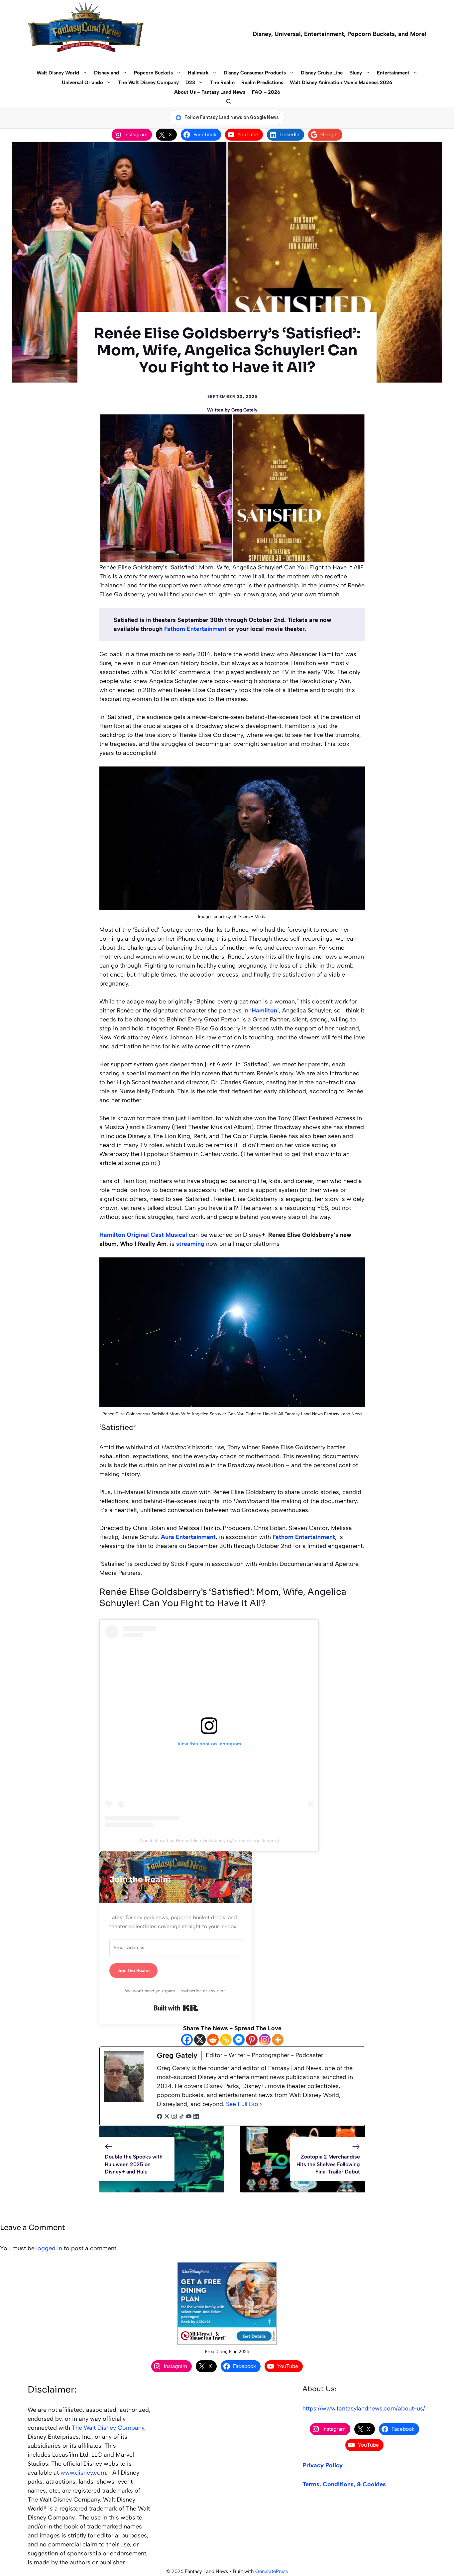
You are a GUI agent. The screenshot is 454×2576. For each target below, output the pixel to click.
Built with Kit (176, 2008)
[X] (200, 2040)
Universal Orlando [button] (82, 82)
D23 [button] (190, 82)
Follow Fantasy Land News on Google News (232, 117)
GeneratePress (272, 2571)
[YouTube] (189, 2117)
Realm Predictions (262, 82)
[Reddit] (213, 2040)
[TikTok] (181, 2117)
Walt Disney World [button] (58, 73)
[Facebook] (187, 2040)
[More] (278, 2040)
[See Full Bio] (261, 2104)
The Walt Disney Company (148, 82)
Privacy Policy (323, 2465)
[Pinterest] (252, 2040)
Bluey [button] (356, 73)
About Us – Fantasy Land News (210, 92)
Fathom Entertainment (195, 629)
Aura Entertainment (188, 1537)
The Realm (222, 82)
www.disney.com (83, 2473)
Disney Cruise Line (322, 73)
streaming (190, 1244)
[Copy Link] (226, 2040)
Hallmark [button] (198, 73)
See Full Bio (242, 2104)
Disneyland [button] (107, 73)
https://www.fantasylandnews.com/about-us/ (364, 2408)
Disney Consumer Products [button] (255, 73)
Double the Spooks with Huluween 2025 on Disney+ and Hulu (134, 2164)
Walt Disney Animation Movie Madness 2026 (341, 82)
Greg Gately (244, 410)
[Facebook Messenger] (239, 2040)
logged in (49, 2248)
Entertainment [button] (393, 73)
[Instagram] (265, 2040)
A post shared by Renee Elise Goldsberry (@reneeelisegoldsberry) (209, 1840)
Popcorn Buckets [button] (153, 73)
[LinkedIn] (196, 2117)
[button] (227, 102)
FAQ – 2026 (266, 92)
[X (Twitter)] (167, 2117)
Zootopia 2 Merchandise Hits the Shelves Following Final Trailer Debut (328, 2164)
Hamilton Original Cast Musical (143, 1235)
